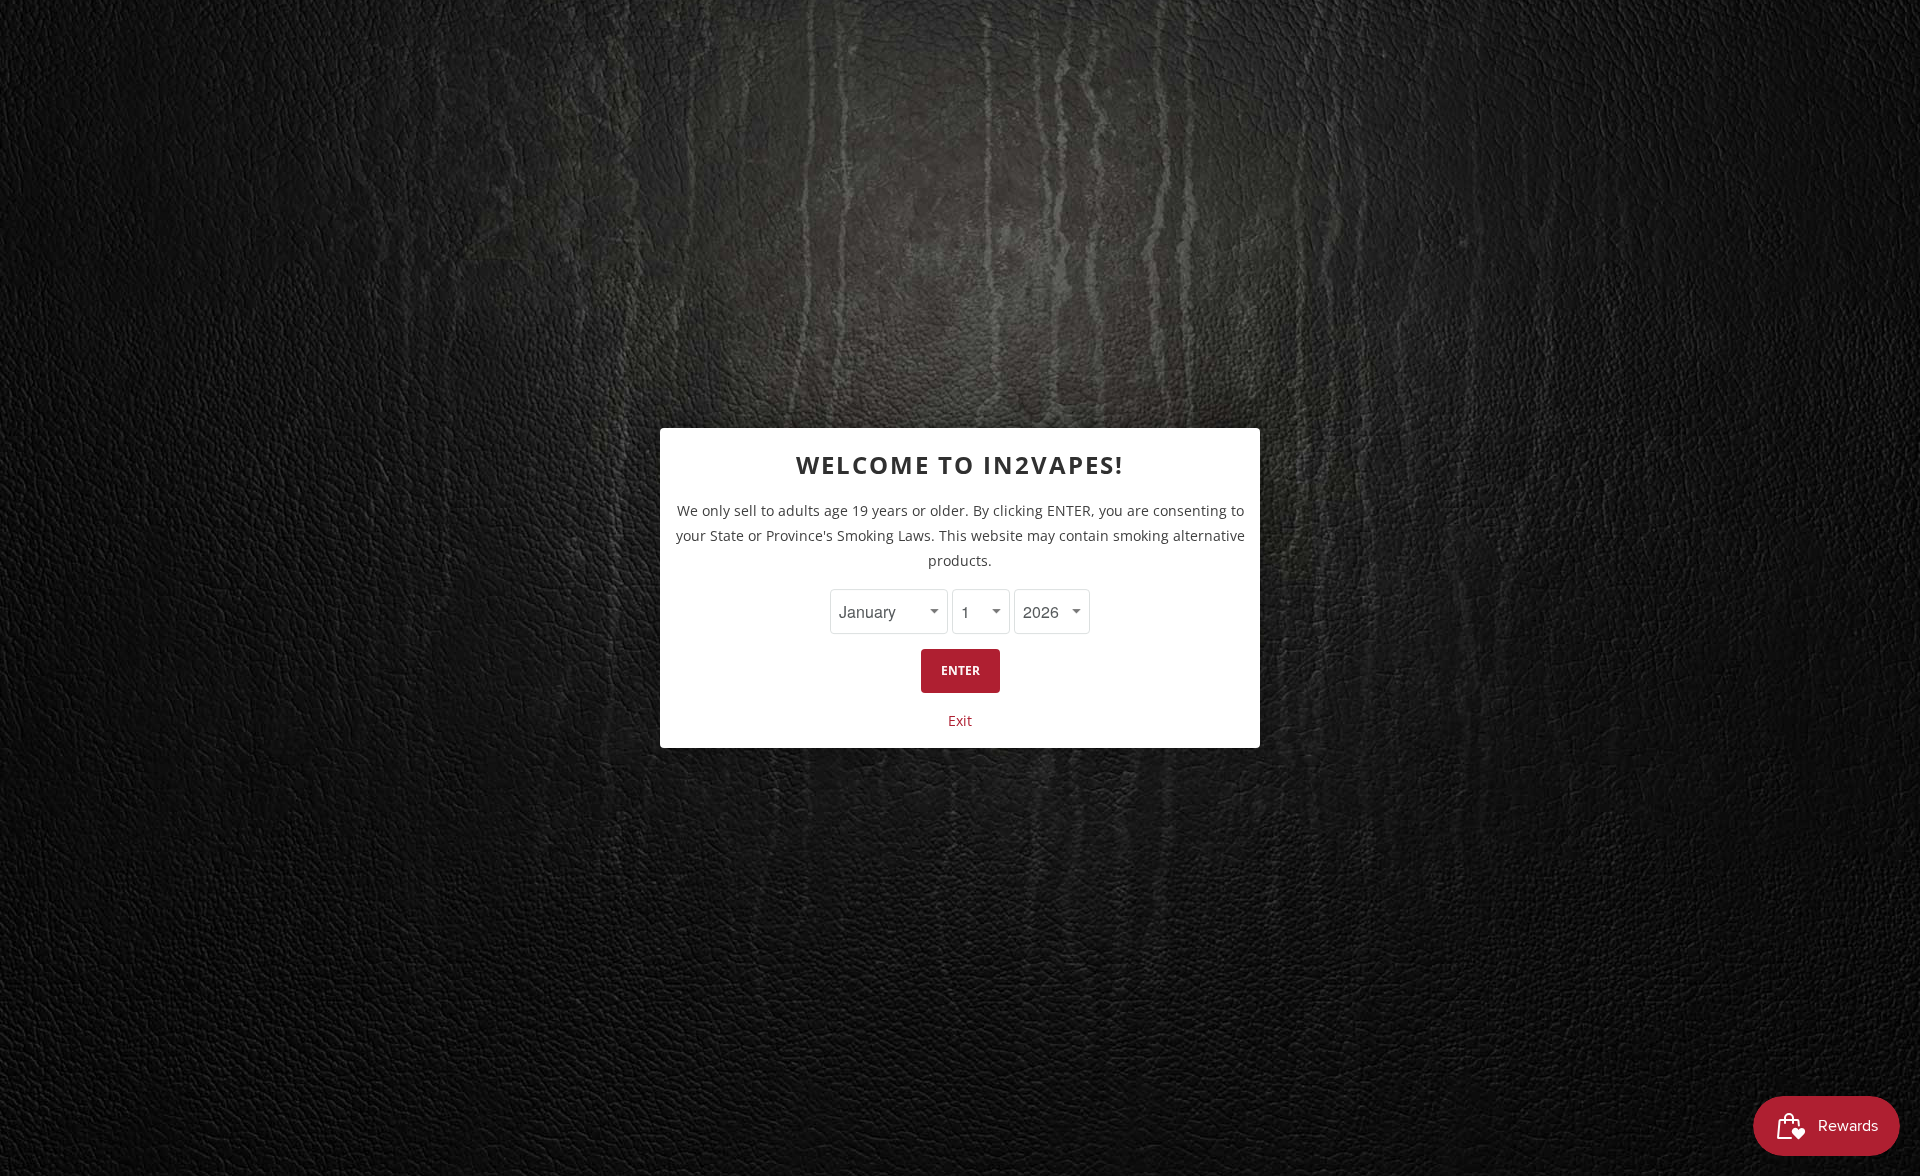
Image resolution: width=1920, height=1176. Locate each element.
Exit (960, 720)
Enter (960, 670)
